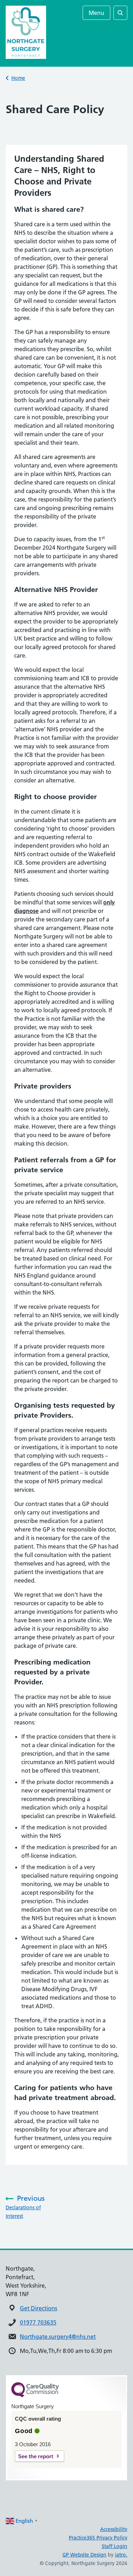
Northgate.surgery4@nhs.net (58, 2337)
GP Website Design (84, 2555)
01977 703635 (38, 2322)
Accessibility (114, 2529)
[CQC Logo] (35, 2395)
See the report (36, 2456)
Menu (96, 13)
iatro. (121, 2555)
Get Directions (38, 2308)
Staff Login (115, 2546)
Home (18, 78)
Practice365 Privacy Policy (98, 2538)
